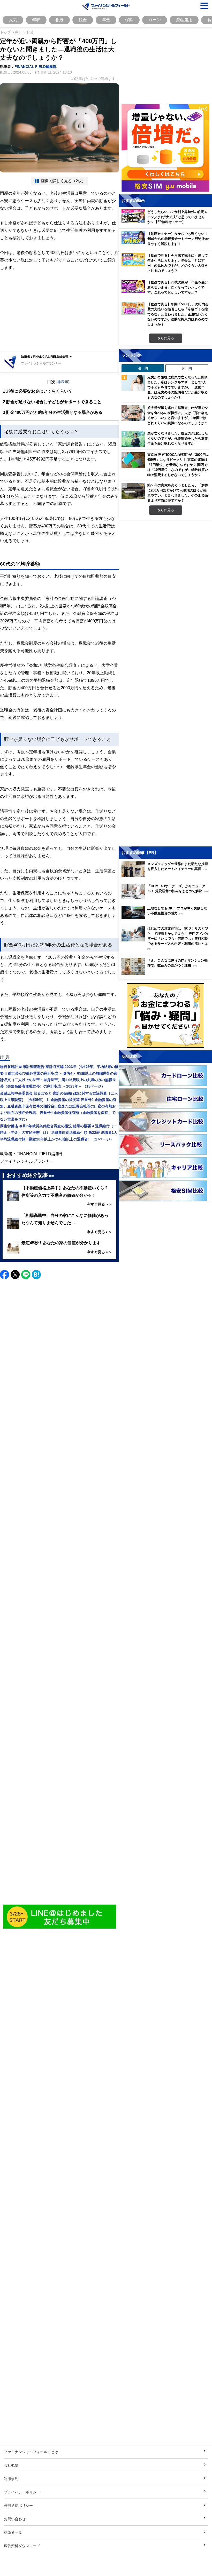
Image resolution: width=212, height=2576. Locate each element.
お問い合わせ (15, 2519)
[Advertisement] (59, 312)
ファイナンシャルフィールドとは (31, 2452)
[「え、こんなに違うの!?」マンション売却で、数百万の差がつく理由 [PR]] (167, 974)
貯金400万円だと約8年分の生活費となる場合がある (53, 412)
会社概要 (11, 2465)
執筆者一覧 (13, 2532)
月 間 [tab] (187, 368)
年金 (106, 20)
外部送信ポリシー (18, 2505)
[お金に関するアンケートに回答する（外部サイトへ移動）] (165, 1016)
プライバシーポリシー (22, 2492)
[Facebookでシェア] (5, 1275)
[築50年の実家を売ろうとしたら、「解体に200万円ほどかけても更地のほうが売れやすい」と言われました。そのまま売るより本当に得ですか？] (133, 491)
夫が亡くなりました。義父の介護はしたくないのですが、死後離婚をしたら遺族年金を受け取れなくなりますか (178, 438)
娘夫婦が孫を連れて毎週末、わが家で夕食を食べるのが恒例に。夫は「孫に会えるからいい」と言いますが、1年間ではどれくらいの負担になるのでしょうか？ (178, 415)
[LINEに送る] (26, 1275)
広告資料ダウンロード (22, 2546)
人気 (13, 20)
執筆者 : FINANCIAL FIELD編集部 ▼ (47, 357)
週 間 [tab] (143, 368)
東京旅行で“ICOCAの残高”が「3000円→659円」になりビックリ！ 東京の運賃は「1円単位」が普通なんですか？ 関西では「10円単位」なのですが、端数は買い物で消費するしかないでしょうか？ (178, 465)
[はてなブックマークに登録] (36, 1275)
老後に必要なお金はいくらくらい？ (38, 391)
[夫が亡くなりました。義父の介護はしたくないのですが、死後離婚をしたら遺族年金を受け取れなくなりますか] (133, 439)
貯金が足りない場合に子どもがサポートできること (52, 402)
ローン (155, 20)
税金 (83, 20)
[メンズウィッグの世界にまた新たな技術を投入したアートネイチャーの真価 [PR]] (167, 875)
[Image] (60, 1917)
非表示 (63, 382)
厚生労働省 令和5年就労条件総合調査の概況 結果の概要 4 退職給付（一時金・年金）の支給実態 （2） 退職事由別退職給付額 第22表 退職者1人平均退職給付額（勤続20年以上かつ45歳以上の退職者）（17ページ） (59, 1132)
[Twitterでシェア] (15, 1275)
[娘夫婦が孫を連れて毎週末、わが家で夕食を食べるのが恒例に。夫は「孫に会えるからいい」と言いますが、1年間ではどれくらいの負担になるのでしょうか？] (133, 413)
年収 (36, 20)
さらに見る (166, 338)
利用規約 (11, 2479)
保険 (129, 20)
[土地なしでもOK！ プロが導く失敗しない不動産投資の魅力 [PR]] (167, 918)
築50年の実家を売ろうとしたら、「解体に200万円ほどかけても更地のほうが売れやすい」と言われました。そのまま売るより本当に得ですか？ (178, 493)
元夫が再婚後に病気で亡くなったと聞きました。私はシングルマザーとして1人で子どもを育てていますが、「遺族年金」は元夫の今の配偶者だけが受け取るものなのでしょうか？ (178, 387)
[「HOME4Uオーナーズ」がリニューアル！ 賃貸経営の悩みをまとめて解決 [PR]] (167, 898)
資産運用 (184, 20)
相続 (59, 20)
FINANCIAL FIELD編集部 (36, 66)
